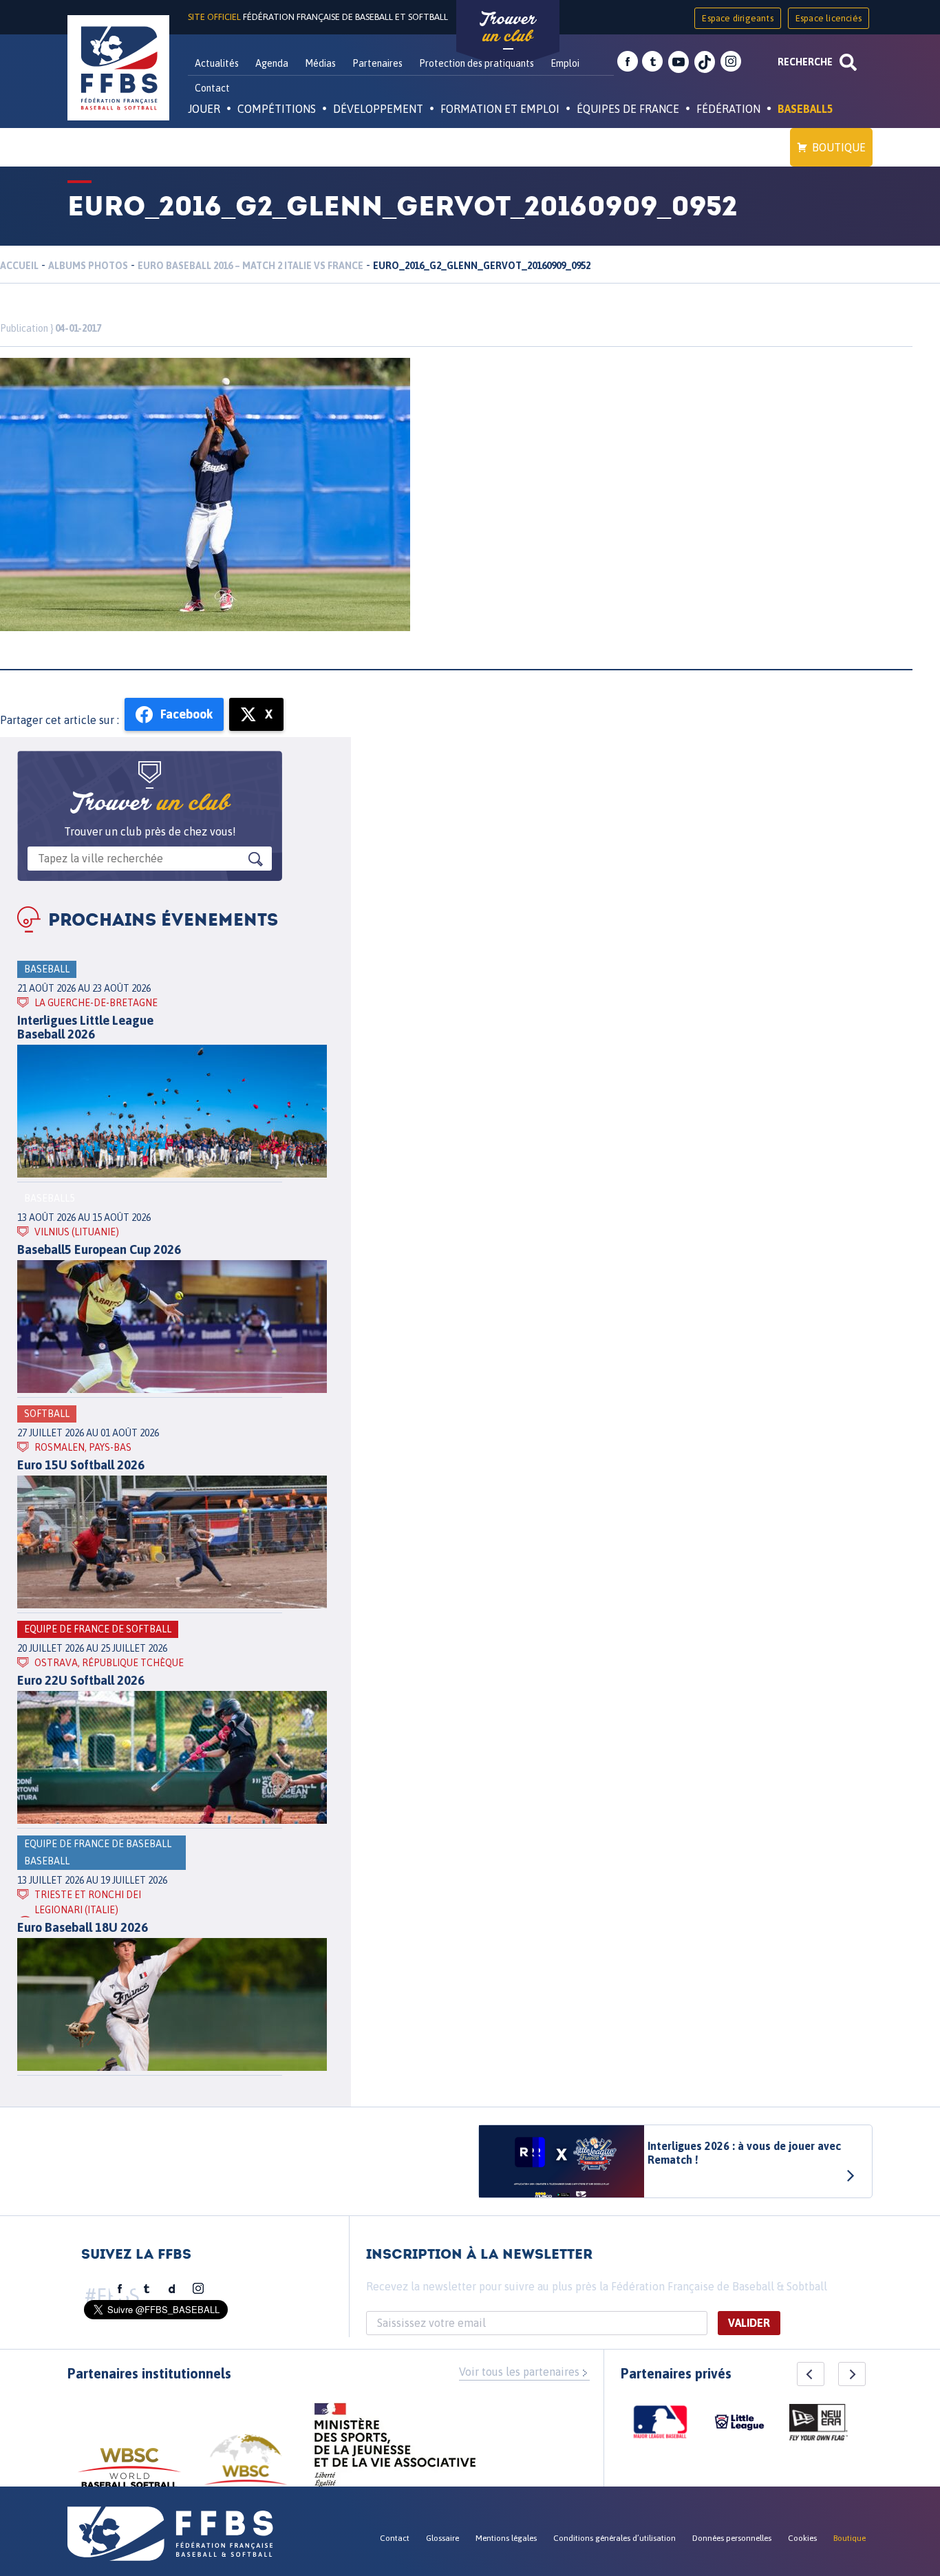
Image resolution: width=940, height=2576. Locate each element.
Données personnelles (732, 2538)
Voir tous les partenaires (519, 2372)
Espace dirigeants (737, 18)
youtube (679, 62)
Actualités (217, 63)
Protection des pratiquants (477, 63)
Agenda (272, 63)
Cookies (802, 2538)
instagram (731, 62)
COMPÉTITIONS (277, 109)
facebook (628, 62)
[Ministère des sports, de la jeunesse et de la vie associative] (395, 2449)
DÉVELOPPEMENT (378, 109)
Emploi (565, 63)
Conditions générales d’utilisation (615, 2538)
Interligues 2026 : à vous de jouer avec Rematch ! (744, 2153)
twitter (652, 62)
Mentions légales (506, 2538)
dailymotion (172, 2289)
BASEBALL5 (805, 109)
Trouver (508, 28)
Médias (320, 63)
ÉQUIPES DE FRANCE (628, 109)
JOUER (204, 109)
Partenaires (377, 63)
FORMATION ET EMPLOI (500, 109)
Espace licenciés (829, 18)
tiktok (705, 62)
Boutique (839, 147)
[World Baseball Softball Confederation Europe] (246, 2468)
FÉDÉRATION (728, 109)
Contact (212, 88)
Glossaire (442, 2538)
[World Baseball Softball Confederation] (129, 2474)
